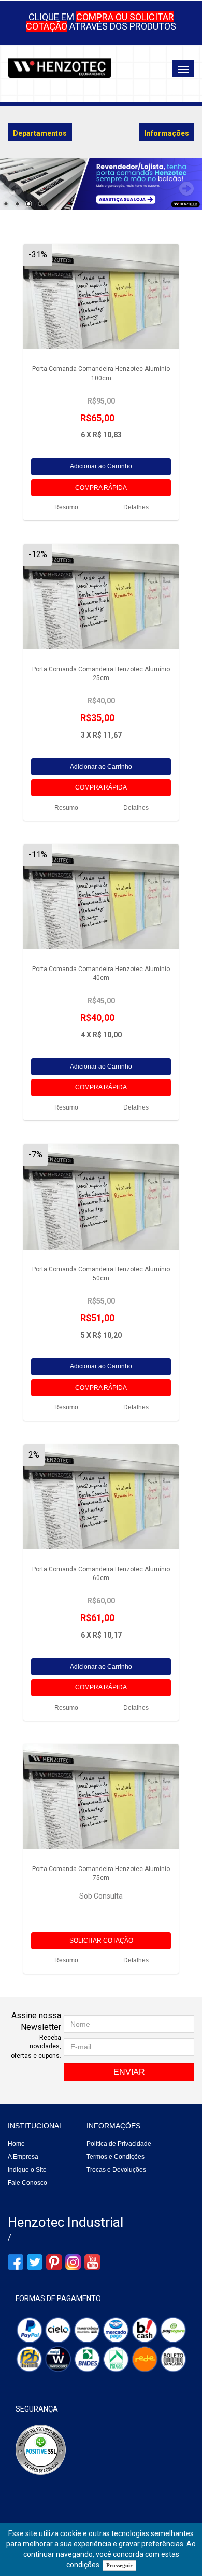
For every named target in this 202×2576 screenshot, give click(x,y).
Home (16, 2144)
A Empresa (23, 2157)
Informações (113, 2126)
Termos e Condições (116, 2157)
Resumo (66, 507)
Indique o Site (27, 2170)
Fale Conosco (27, 2183)
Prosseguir (119, 2565)
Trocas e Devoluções (116, 2170)
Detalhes (136, 507)
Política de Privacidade (119, 2144)
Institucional (35, 2126)
